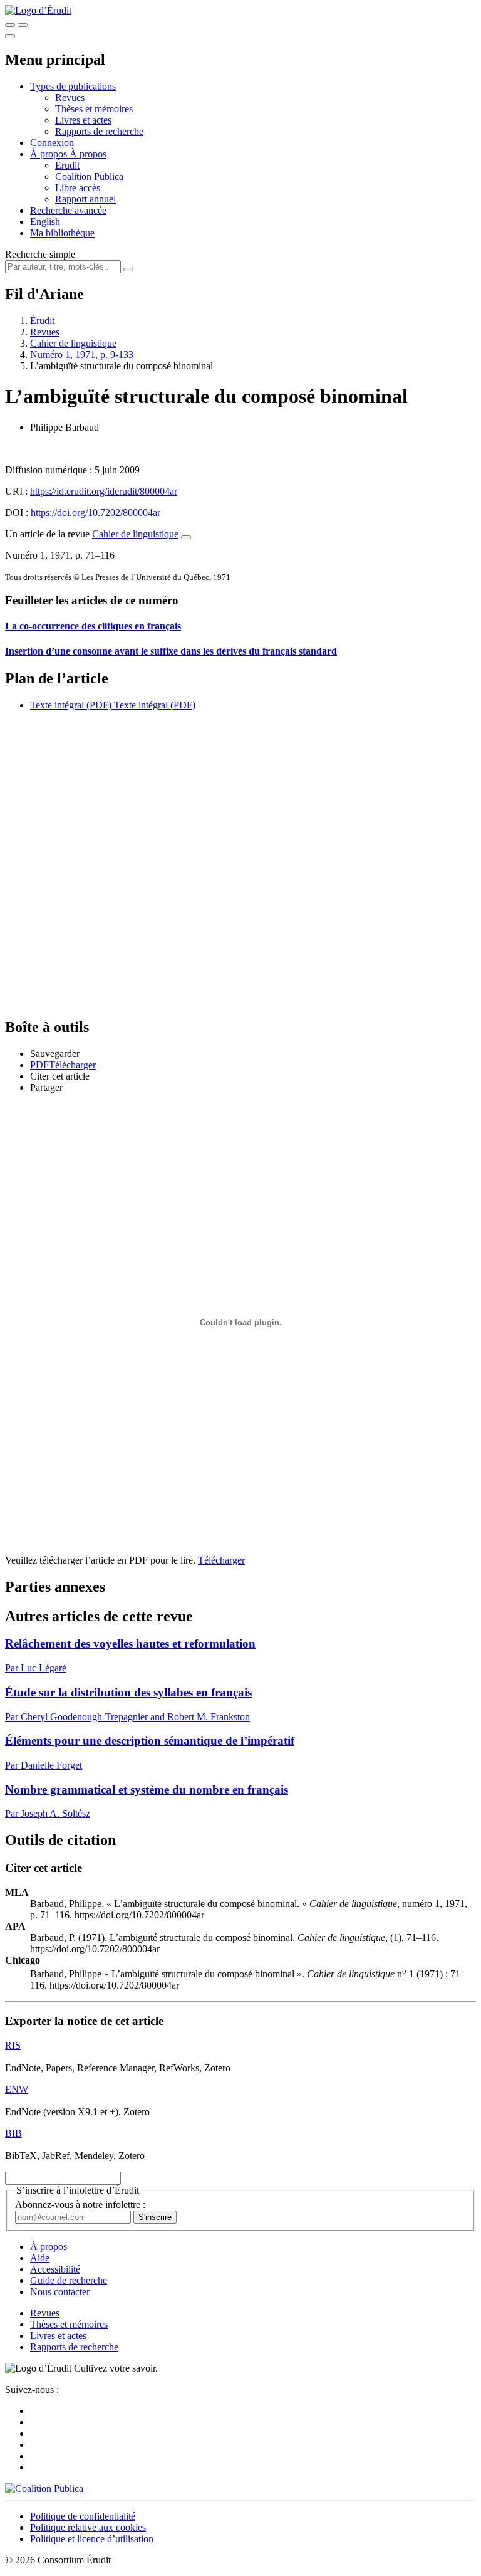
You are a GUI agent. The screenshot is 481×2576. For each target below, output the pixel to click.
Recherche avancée (68, 210)
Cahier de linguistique (73, 343)
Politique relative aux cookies (88, 2527)
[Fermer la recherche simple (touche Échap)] (23, 25)
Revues (70, 97)
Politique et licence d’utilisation (92, 2539)
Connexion (52, 143)
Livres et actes (83, 120)
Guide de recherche (69, 2280)
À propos (88, 154)
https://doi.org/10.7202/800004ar (96, 513)
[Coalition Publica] (44, 2489)
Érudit (67, 165)
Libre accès (78, 188)
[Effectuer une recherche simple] (10, 25)
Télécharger (221, 1560)
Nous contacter (60, 2292)
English (45, 222)
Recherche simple (40, 254)
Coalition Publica (89, 176)
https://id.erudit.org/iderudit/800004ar (104, 491)
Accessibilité (55, 2269)
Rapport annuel (85, 199)
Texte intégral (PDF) (71, 705)
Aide (40, 2258)
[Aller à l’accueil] (38, 10)
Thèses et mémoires (94, 109)
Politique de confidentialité (83, 2516)
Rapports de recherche (99, 131)
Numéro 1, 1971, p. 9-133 (82, 355)
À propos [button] (50, 154)
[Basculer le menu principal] (10, 36)
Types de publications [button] (73, 86)
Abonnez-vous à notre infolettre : (80, 2205)
